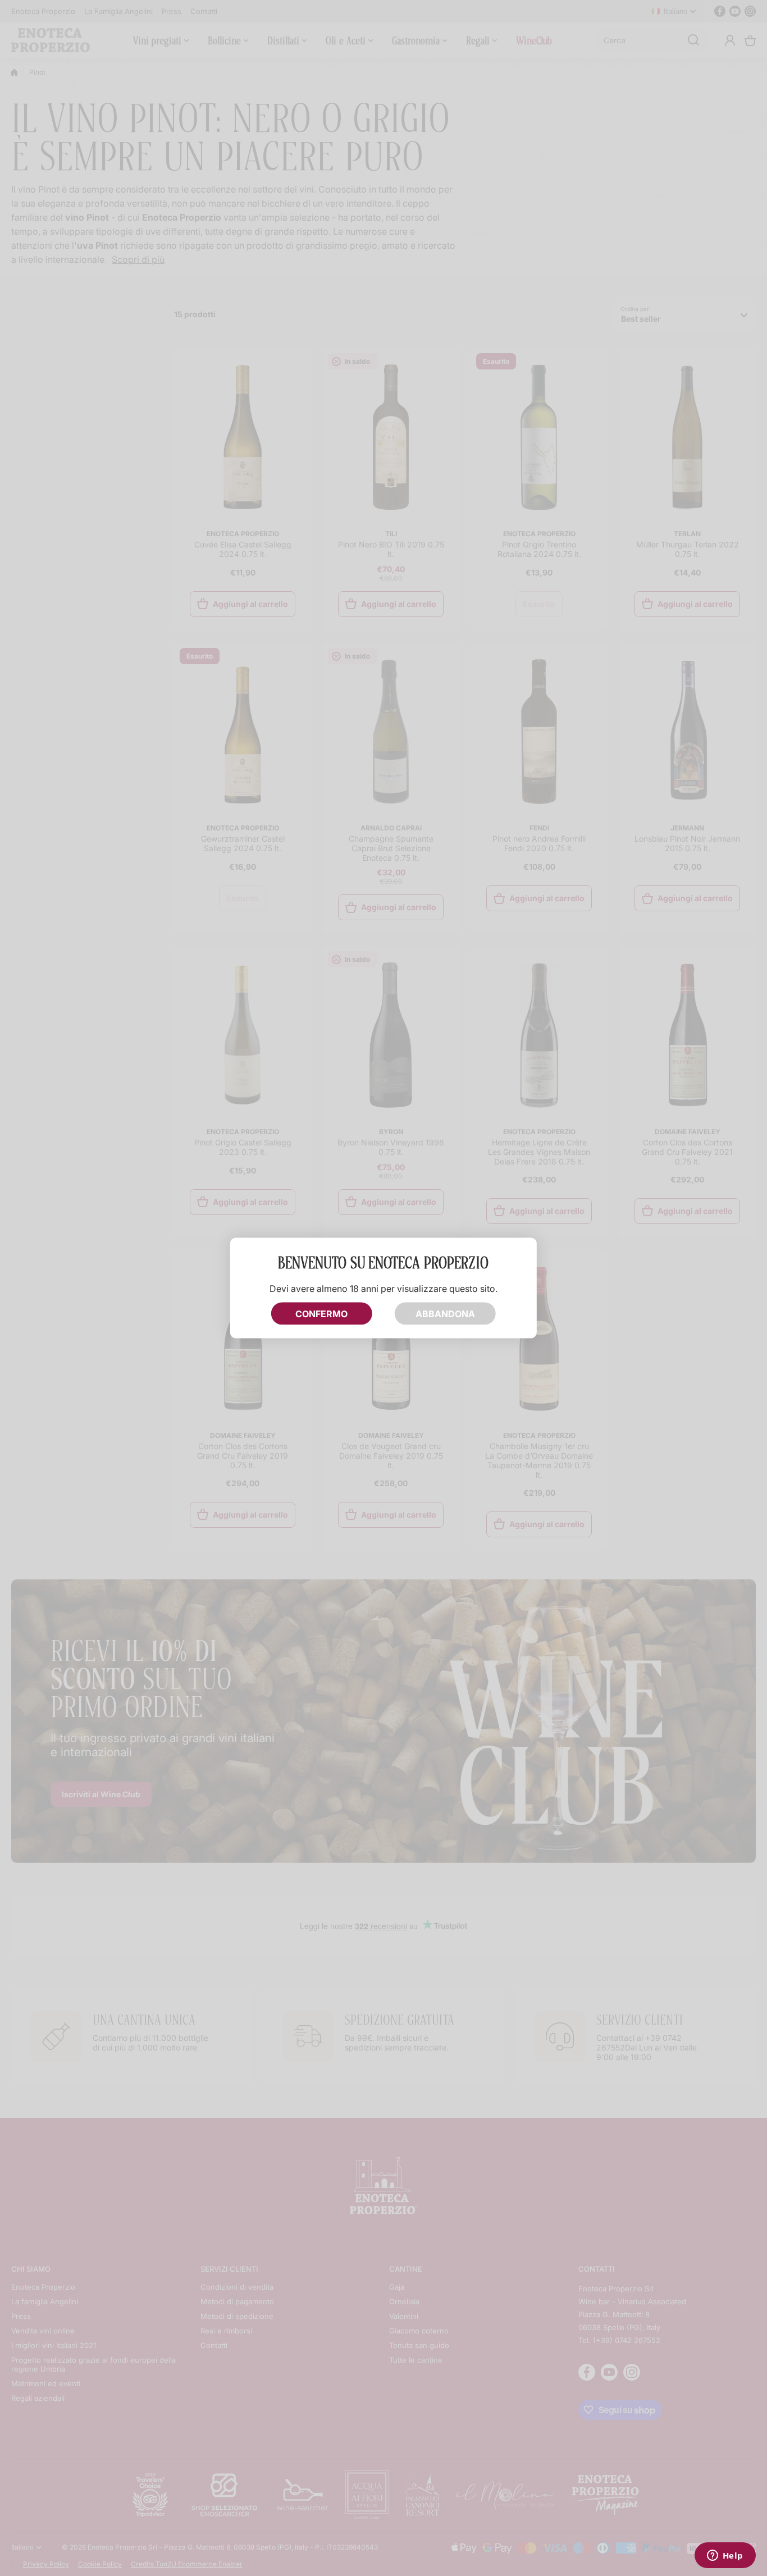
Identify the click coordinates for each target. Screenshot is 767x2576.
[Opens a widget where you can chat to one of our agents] (725, 2556)
